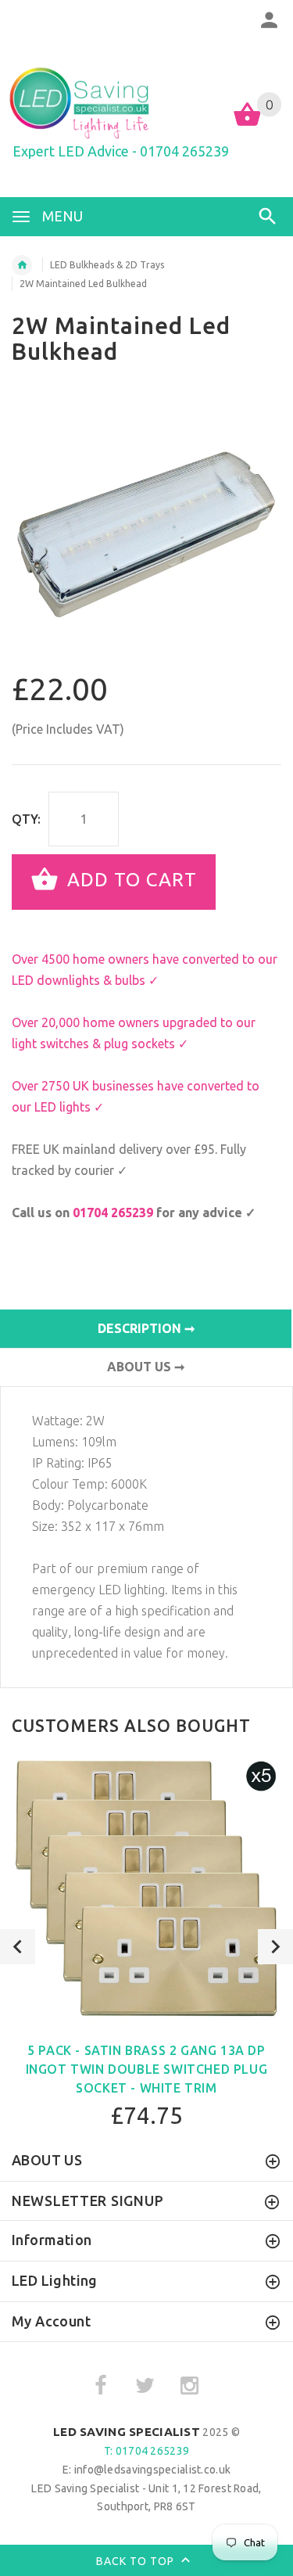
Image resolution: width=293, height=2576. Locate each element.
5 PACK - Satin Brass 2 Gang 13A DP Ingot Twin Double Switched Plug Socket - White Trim (147, 2069)
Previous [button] (18, 1947)
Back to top (137, 2561)
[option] (146, 527)
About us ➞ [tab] (146, 1367)
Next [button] (275, 1947)
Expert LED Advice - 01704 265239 (121, 151)
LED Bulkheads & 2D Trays (107, 265)
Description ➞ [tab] (146, 1328)
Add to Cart (129, 880)
